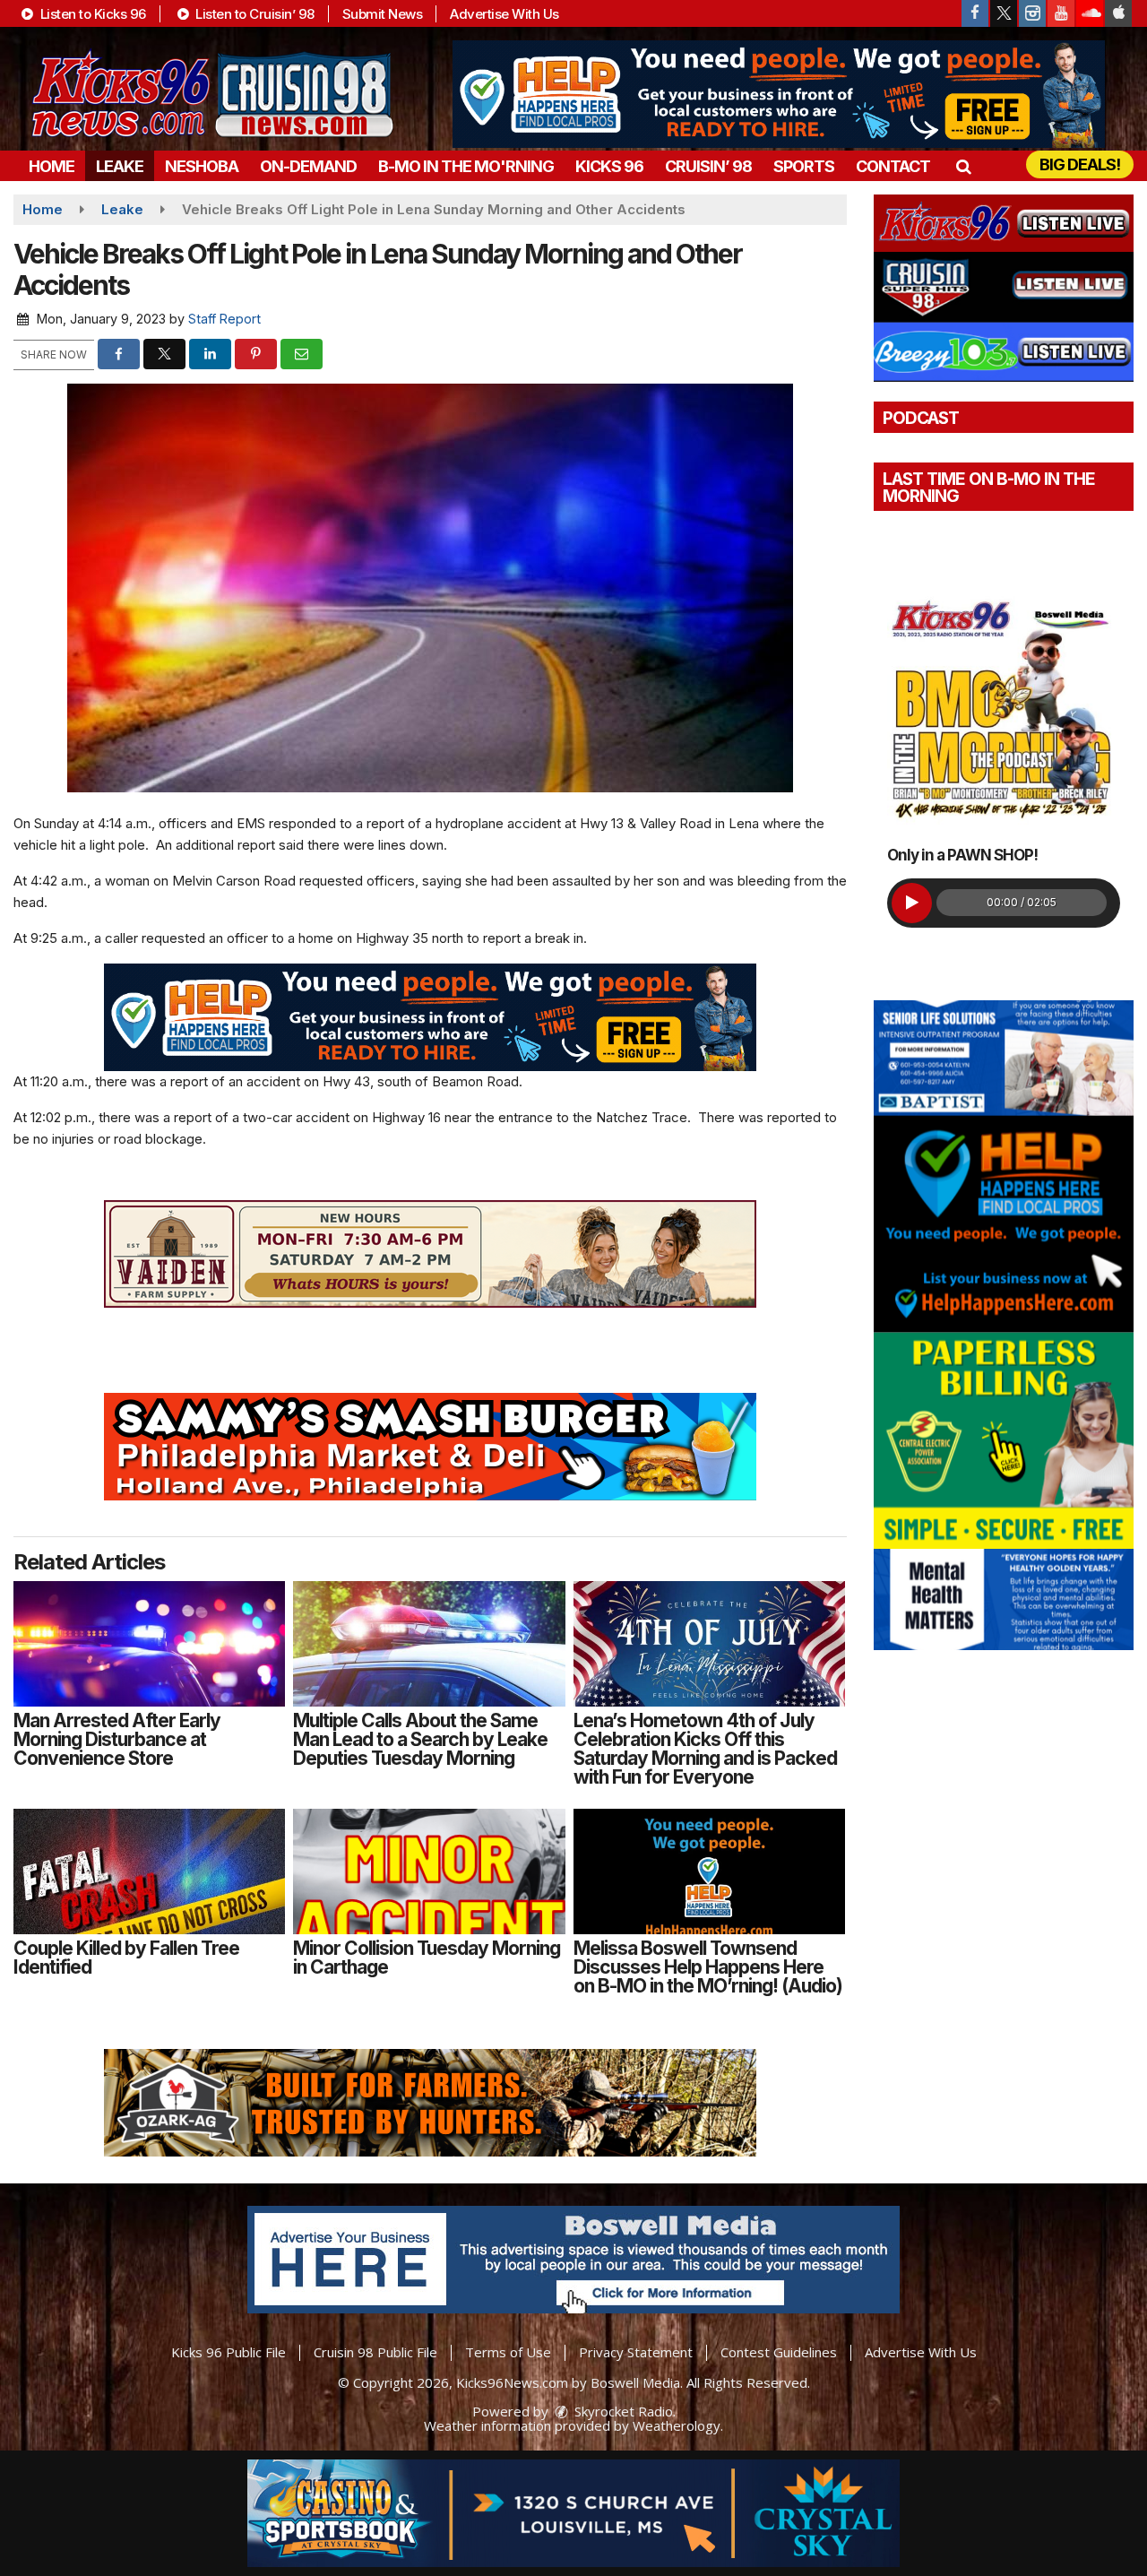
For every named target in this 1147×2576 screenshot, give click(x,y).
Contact (893, 166)
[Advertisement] (779, 94)
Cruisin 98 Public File (375, 2352)
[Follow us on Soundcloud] (1090, 13)
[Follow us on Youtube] (1061, 13)
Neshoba (202, 166)
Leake (120, 166)
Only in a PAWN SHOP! (962, 855)
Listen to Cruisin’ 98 (254, 14)
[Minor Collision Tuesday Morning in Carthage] (429, 1871)
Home (52, 166)
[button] (963, 166)
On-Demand (308, 166)
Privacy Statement (636, 2352)
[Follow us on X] (1004, 13)
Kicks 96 (609, 166)
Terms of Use (508, 2352)
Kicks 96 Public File (229, 2352)
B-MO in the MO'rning (466, 166)
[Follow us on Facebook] (975, 13)
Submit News (383, 14)
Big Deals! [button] (1080, 164)
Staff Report (224, 319)
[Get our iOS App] (1118, 13)
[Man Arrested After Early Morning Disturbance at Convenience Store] (149, 1644)
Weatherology (677, 2425)
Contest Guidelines (779, 2352)
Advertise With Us (505, 14)
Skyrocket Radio (622, 2411)
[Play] (912, 903)
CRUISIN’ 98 (708, 166)
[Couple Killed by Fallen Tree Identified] (149, 1871)
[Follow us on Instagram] (1032, 13)
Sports (804, 166)
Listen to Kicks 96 (91, 14)
